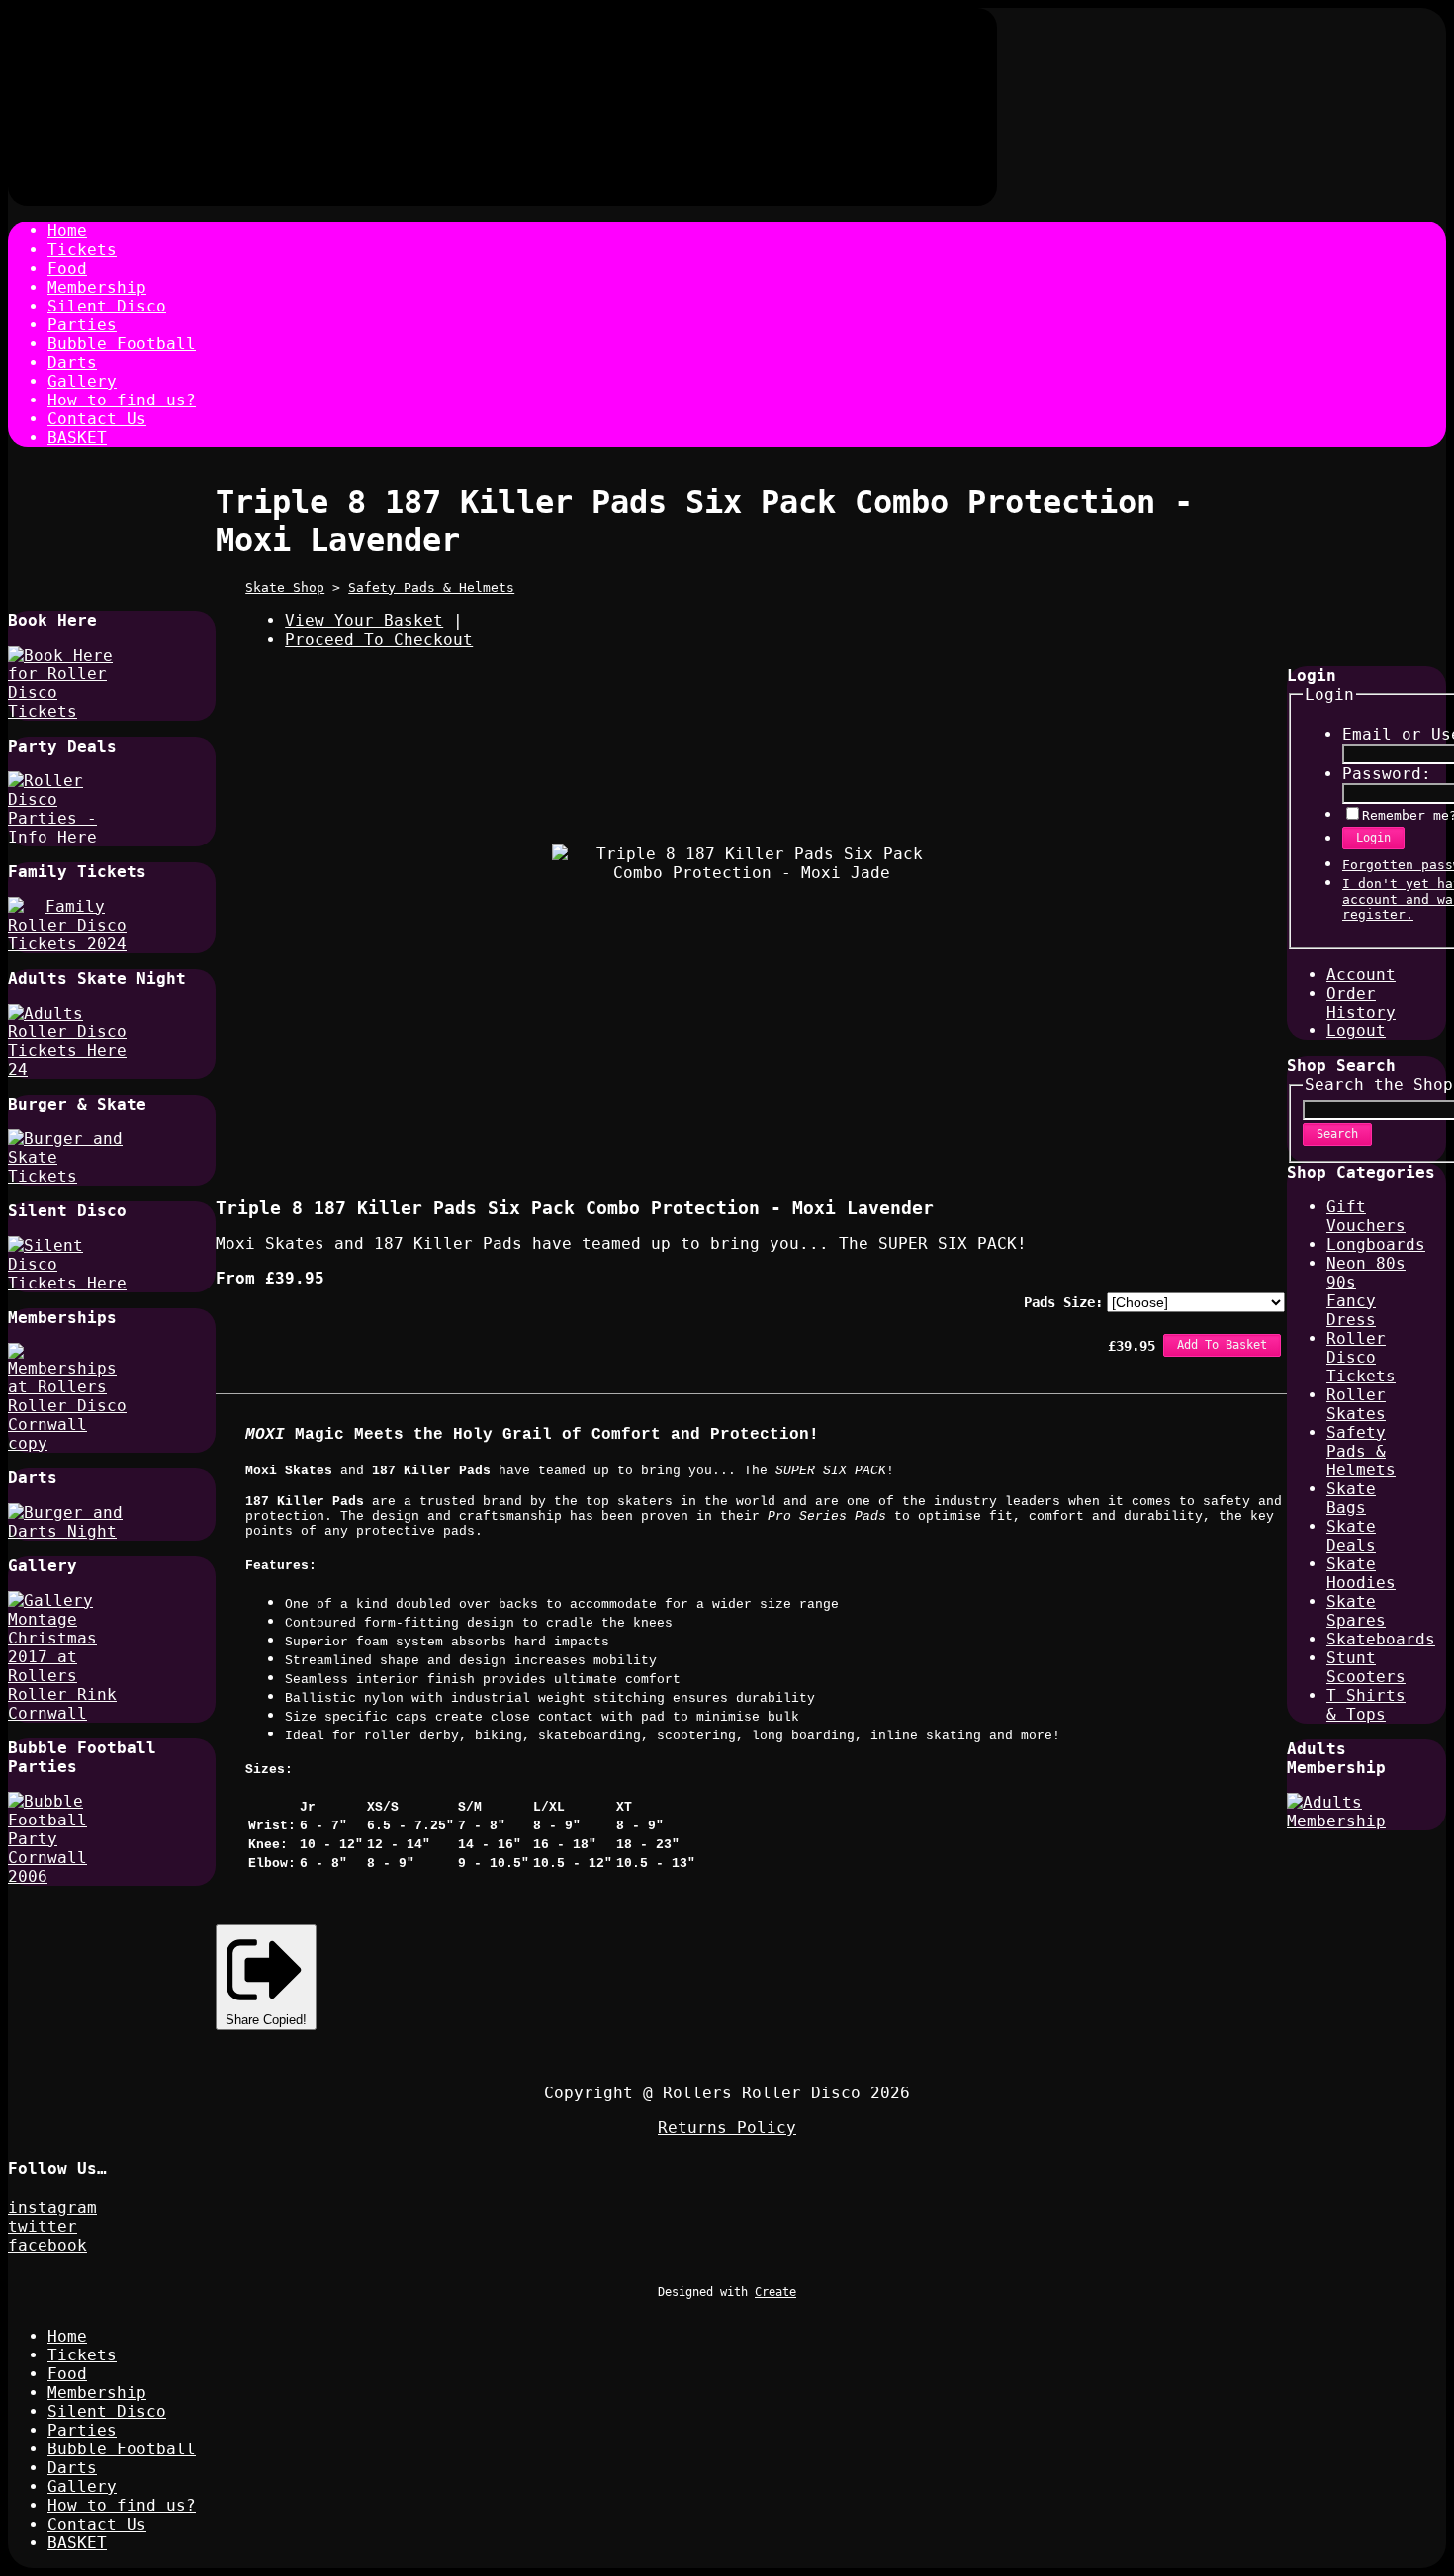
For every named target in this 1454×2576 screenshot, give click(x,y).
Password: (1387, 774)
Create (775, 2292)
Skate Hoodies (1361, 1573)
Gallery (82, 381)
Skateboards (1381, 1639)
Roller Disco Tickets (1361, 1357)
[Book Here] (67, 711)
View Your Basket (364, 621)
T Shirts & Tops (1366, 1705)
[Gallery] (67, 1713)
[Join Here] (67, 1443)
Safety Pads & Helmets (431, 588)
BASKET (77, 438)
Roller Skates (1356, 1404)
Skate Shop (285, 588)
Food (67, 268)
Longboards (1376, 1244)
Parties (82, 325)
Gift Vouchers (1366, 1216)
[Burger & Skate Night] (67, 1176)
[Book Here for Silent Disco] (67, 1283)
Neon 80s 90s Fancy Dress (1366, 1291)
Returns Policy (727, 2128)
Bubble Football (122, 344)
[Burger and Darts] (67, 1531)
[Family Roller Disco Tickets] (67, 944)
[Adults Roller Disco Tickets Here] (67, 1069)
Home (67, 231)
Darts (72, 362)
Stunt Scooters (1366, 1667)
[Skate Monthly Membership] (1346, 1821)
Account (1361, 975)
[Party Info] (67, 837)
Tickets (82, 250)
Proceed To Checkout (379, 639)
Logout (1356, 1031)
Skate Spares (1356, 1611)
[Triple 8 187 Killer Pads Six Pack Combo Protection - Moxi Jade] (636, 1124)
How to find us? (122, 400)
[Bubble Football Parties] (67, 1876)
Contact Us (97, 419)
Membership (97, 287)
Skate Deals (1351, 1536)
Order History (1361, 1003)
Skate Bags (1351, 1498)
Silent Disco (107, 306)
